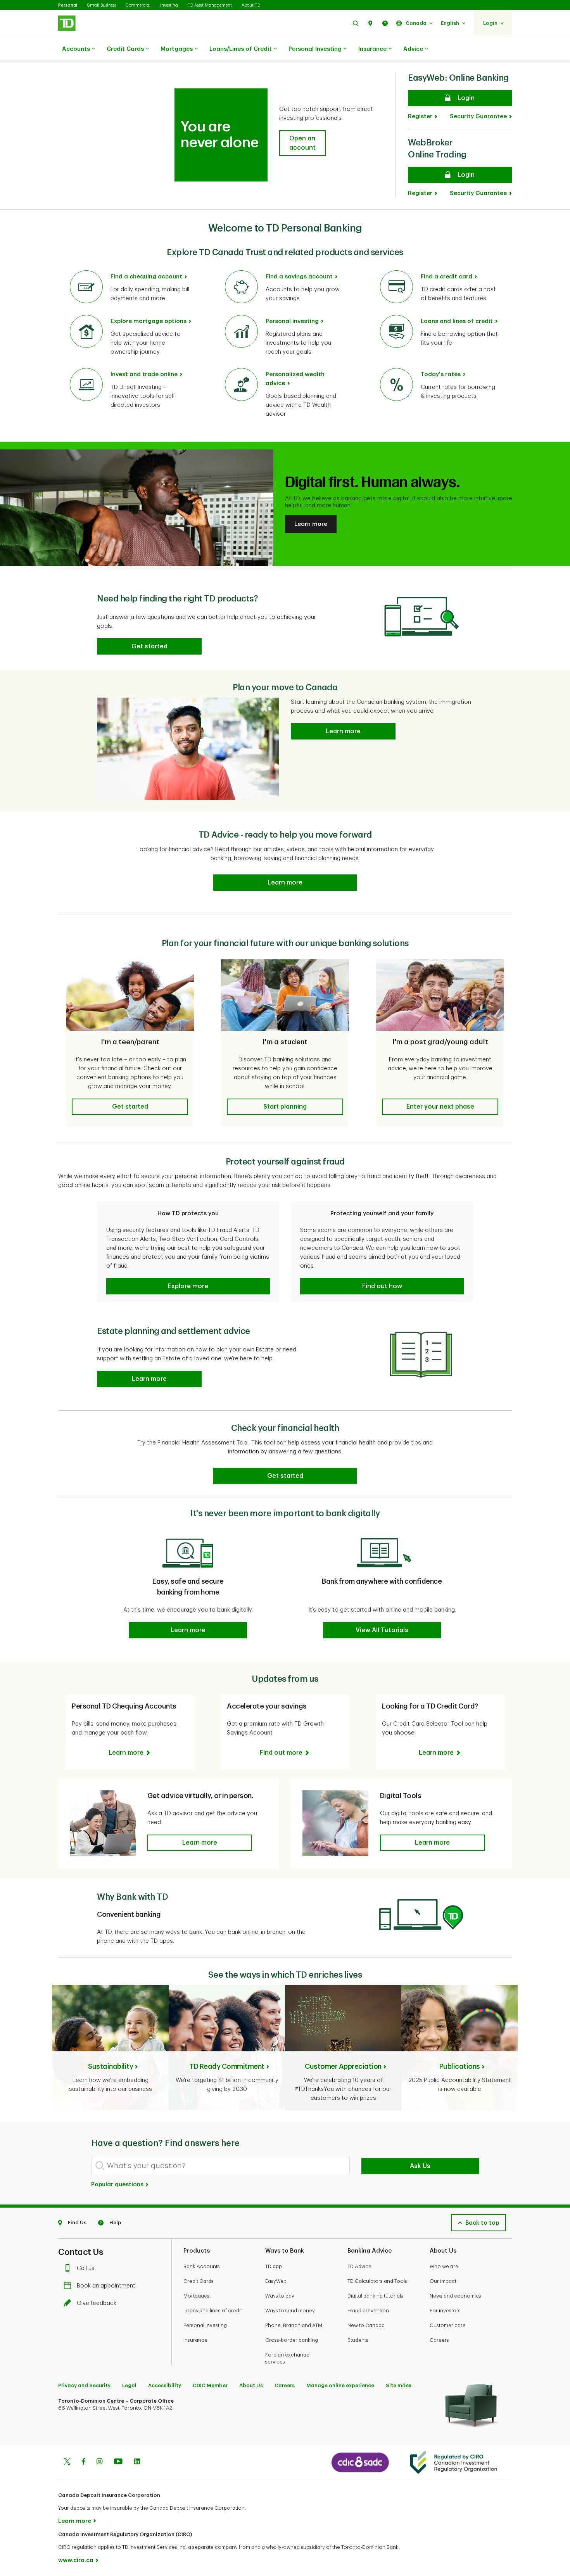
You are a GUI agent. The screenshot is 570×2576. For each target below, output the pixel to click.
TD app (274, 2266)
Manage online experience (340, 2385)
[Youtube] (118, 2462)
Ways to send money (290, 2311)
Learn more (311, 524)
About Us (251, 2385)
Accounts (76, 49)
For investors (445, 2311)
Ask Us (420, 2166)
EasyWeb (276, 2281)
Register (420, 117)
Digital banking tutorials (375, 2296)
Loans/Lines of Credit (241, 49)
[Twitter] (67, 2462)
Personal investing (292, 321)
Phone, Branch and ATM (294, 2325)
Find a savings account (299, 277)
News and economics (455, 2296)
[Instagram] (99, 2462)
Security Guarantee (478, 117)
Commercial (138, 5)
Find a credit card (446, 277)
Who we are (444, 2266)
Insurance (372, 49)
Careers (439, 2340)
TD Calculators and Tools (377, 2281)
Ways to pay (280, 2296)
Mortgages (177, 49)
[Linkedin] (137, 2462)
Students (358, 2340)
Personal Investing (315, 49)
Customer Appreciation (343, 2066)
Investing (169, 5)
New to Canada (366, 2325)
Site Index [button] (399, 2385)
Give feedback (97, 2303)
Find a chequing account (146, 277)
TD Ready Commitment (227, 2066)
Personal (68, 5)
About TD (251, 5)
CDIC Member (210, 2385)
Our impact (443, 2281)
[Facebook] (83, 2462)
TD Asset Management (210, 5)
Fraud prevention (368, 2311)
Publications (460, 2066)
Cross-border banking (292, 2340)
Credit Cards (125, 49)
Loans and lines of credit (457, 321)
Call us (86, 2268)
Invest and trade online (144, 374)
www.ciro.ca (76, 2560)
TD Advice (359, 2266)
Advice (413, 49)
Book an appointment (106, 2286)
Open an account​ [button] (302, 143)
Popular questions (118, 2185)
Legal (129, 2385)
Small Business (101, 5)
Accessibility (165, 2385)
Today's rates (441, 374)
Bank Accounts (202, 2266)
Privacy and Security (84, 2385)
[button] (356, 23)
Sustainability (111, 2066)
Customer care (448, 2325)
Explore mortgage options (149, 321)
